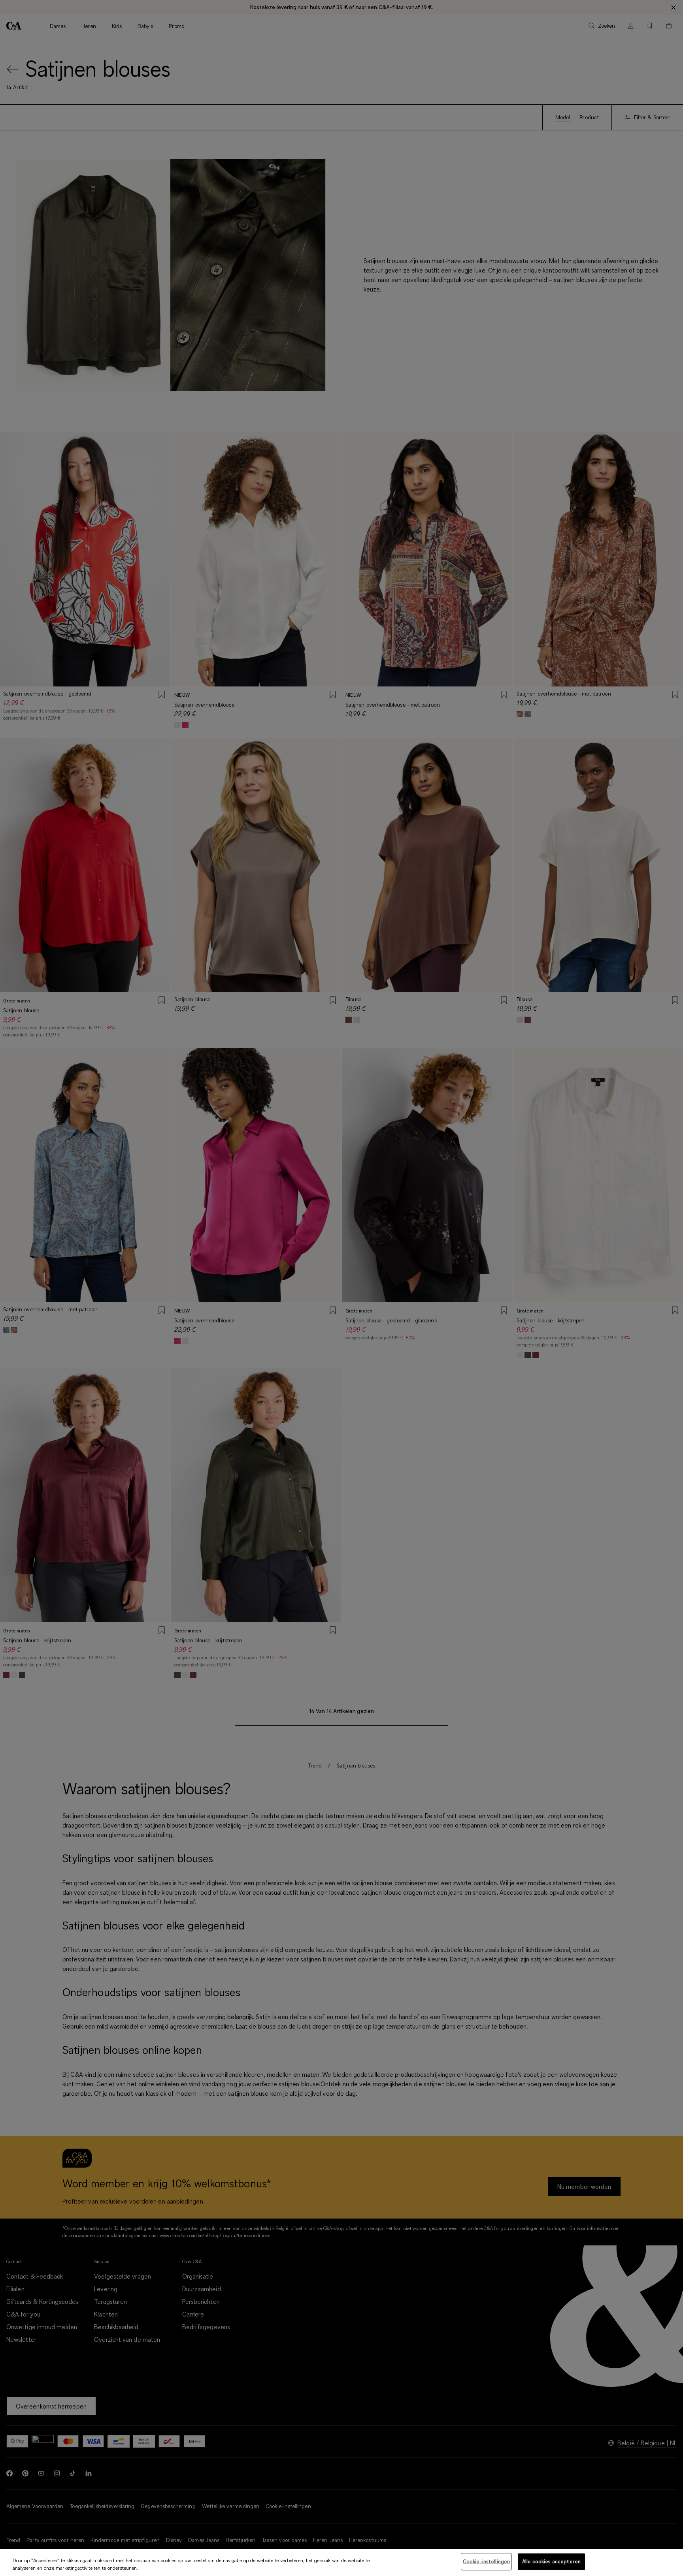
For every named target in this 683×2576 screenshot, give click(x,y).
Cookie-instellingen (486, 2561)
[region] (341, 2562)
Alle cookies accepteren (551, 2561)
